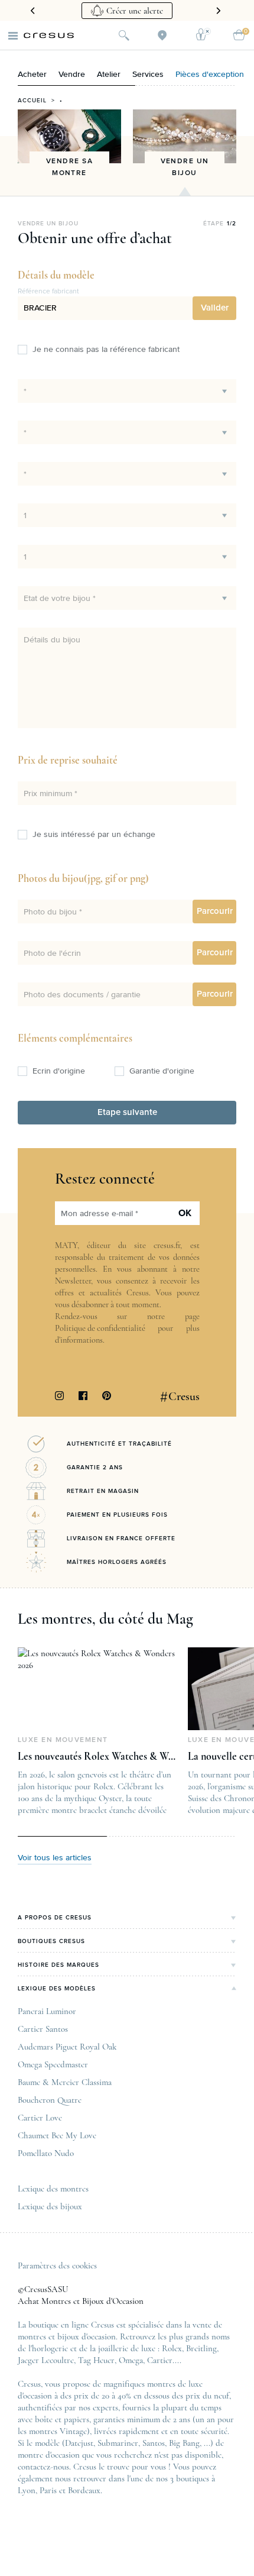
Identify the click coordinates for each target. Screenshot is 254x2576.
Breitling (201, 2348)
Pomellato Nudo (46, 2153)
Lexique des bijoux (50, 2206)
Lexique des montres (53, 2189)
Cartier (160, 2360)
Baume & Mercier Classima (65, 2082)
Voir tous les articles (55, 1858)
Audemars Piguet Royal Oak (67, 2047)
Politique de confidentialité (100, 1328)
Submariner (118, 2443)
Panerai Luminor (47, 2011)
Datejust (79, 2443)
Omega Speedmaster (53, 2064)
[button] (214, 308)
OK (185, 1213)
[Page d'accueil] (49, 35)
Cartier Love (40, 2118)
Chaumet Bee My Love (57, 2135)
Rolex (172, 2348)
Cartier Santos (43, 2029)
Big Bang (184, 2443)
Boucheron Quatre (50, 2100)
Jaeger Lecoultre (46, 2360)
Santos (154, 2443)
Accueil (32, 101)
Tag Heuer (96, 2360)
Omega (131, 2360)
